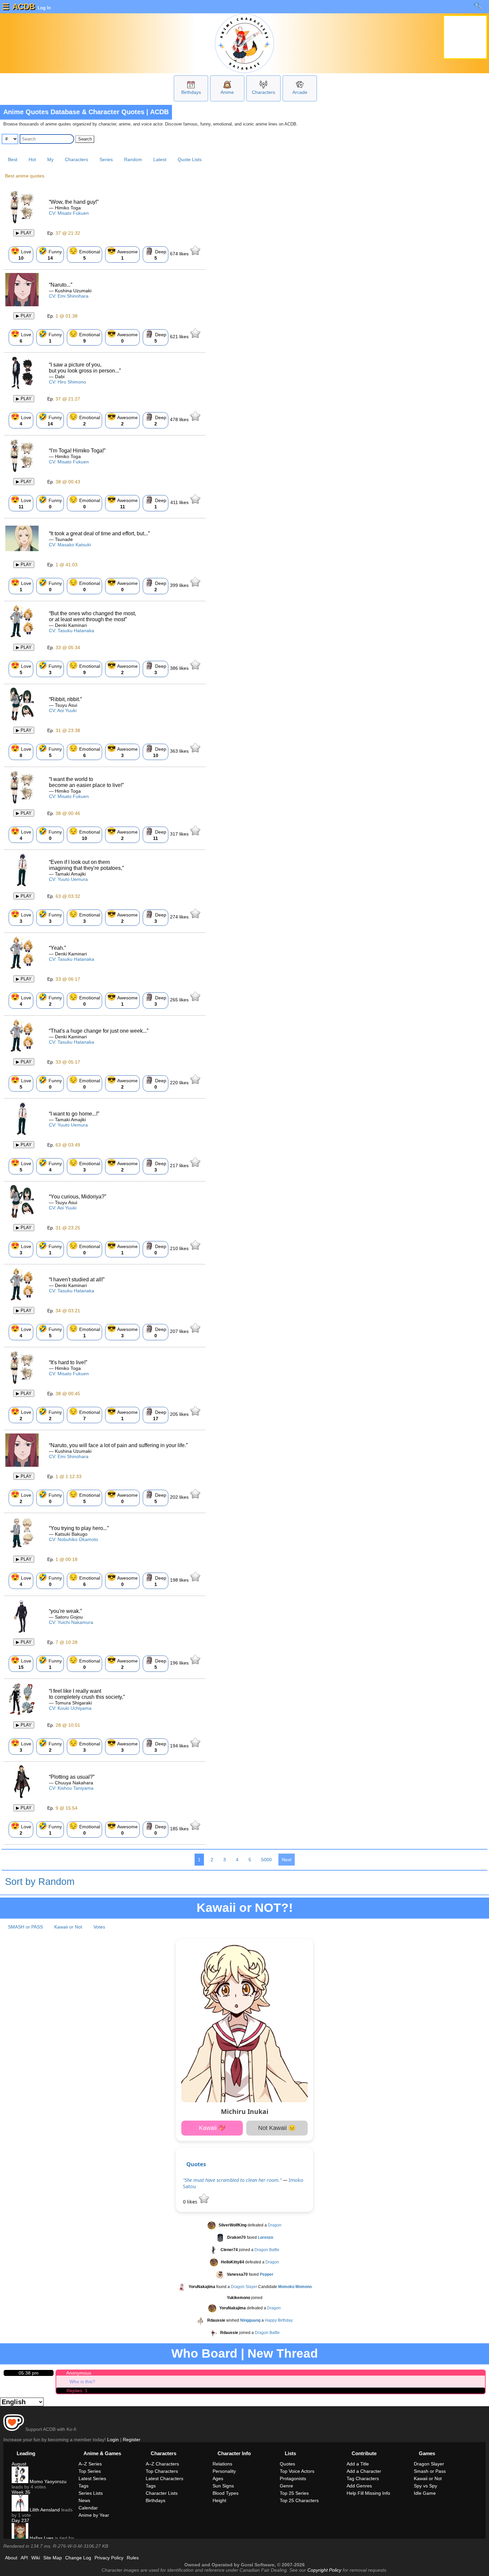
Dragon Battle (267, 2250)
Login (113, 2440)
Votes (99, 1927)
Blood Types (226, 2493)
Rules (133, 2558)
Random (133, 159)
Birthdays (191, 92)
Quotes (196, 2164)
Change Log (78, 2558)
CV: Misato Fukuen (69, 213)
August (19, 2464)
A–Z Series (90, 2464)
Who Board (204, 2353)
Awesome (122, 254)
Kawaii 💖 (212, 2128)
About (11, 2558)
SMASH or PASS (25, 1927)
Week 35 (21, 2492)
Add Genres (359, 2486)
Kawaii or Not (68, 1927)
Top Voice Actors (297, 2471)
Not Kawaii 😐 (277, 2128)
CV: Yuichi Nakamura (71, 1622)
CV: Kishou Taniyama (71, 1788)
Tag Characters (363, 2478)
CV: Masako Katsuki (70, 545)
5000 (266, 1860)
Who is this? (82, 2382)
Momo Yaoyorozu (47, 2481)
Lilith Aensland (44, 2510)
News (84, 2500)
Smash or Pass (430, 2471)
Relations (222, 2464)
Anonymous (79, 2373)
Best (13, 159)
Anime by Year (94, 2515)
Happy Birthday (279, 2320)
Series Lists (91, 2493)
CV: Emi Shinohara (69, 296)
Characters (263, 92)
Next (287, 1860)
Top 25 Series (294, 2493)
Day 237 (20, 2520)
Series (106, 159)
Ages (218, 2478)
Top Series (90, 2471)
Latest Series (92, 2478)
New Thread (283, 2353)
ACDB (24, 6)
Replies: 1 (77, 2391)
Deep (156, 254)
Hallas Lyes (41, 2538)
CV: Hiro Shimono (68, 382)
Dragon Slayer (244, 2287)
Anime (227, 92)
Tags (83, 2486)
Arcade (300, 92)
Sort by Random (40, 1882)
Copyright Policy (324, 2570)
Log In (44, 8)
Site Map (53, 2558)
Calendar (88, 2508)
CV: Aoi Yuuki (63, 710)
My (50, 159)
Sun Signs (223, 2486)
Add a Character (364, 2471)
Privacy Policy (109, 2558)
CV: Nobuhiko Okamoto (74, 1539)
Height (219, 2500)
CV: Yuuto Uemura (68, 879)
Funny (50, 254)
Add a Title (358, 2464)
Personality (224, 2471)
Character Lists (162, 2493)
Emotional (84, 254)
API (24, 2558)
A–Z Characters (162, 2464)
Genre (286, 2486)
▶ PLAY (24, 233)
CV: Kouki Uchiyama (70, 1708)
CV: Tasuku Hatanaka (72, 631)
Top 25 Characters (299, 2500)
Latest (160, 159)
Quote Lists (190, 159)
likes (180, 254)
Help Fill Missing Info (368, 2493)
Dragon (275, 2225)
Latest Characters (164, 2478)
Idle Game (425, 2493)
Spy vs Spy (425, 2486)
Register (132, 2440)
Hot (32, 159)
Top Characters (162, 2471)
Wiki (36, 2558)
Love (21, 254)
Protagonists (293, 2478)
